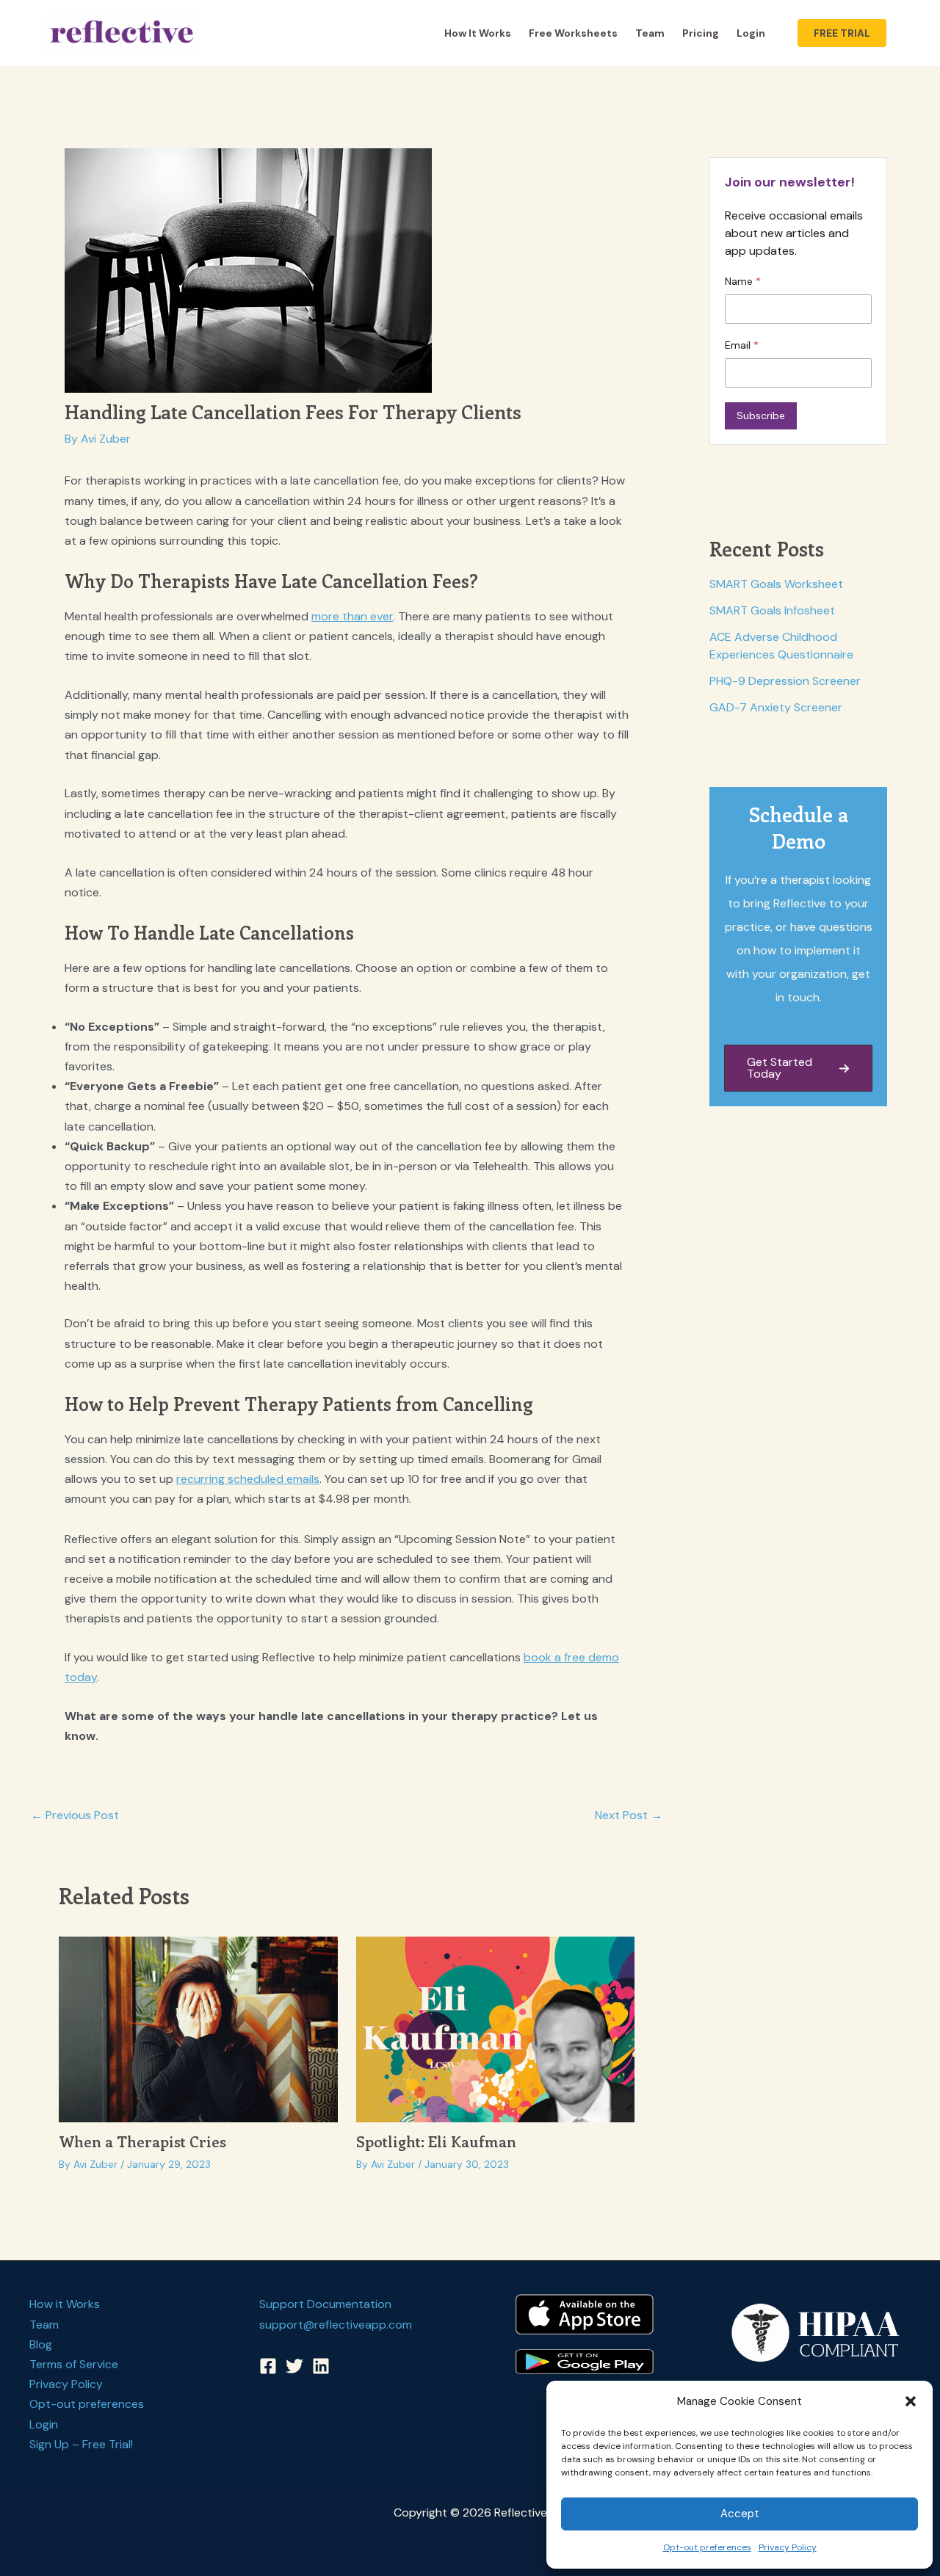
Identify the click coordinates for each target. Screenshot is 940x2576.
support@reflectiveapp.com (336, 2325)
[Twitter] (294, 2366)
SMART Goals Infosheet (772, 610)
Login (751, 33)
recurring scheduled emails (248, 1479)
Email (739, 345)
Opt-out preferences (707, 2547)
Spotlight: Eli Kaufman (436, 2141)
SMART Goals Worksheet (776, 584)
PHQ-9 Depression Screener (785, 681)
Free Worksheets (573, 33)
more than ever (352, 616)
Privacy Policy (788, 2547)
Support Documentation (325, 2304)
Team (650, 33)
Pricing (701, 33)
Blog (41, 2344)
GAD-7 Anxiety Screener (776, 707)
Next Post (629, 1815)
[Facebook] (268, 2366)
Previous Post (75, 1815)
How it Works (478, 33)
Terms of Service (74, 2364)
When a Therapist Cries (142, 2141)
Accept (740, 2514)
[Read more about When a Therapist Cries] (198, 2028)
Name (740, 281)
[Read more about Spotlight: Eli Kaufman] (496, 2028)
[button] (911, 2401)
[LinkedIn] (321, 2366)
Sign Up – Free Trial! (81, 2444)
